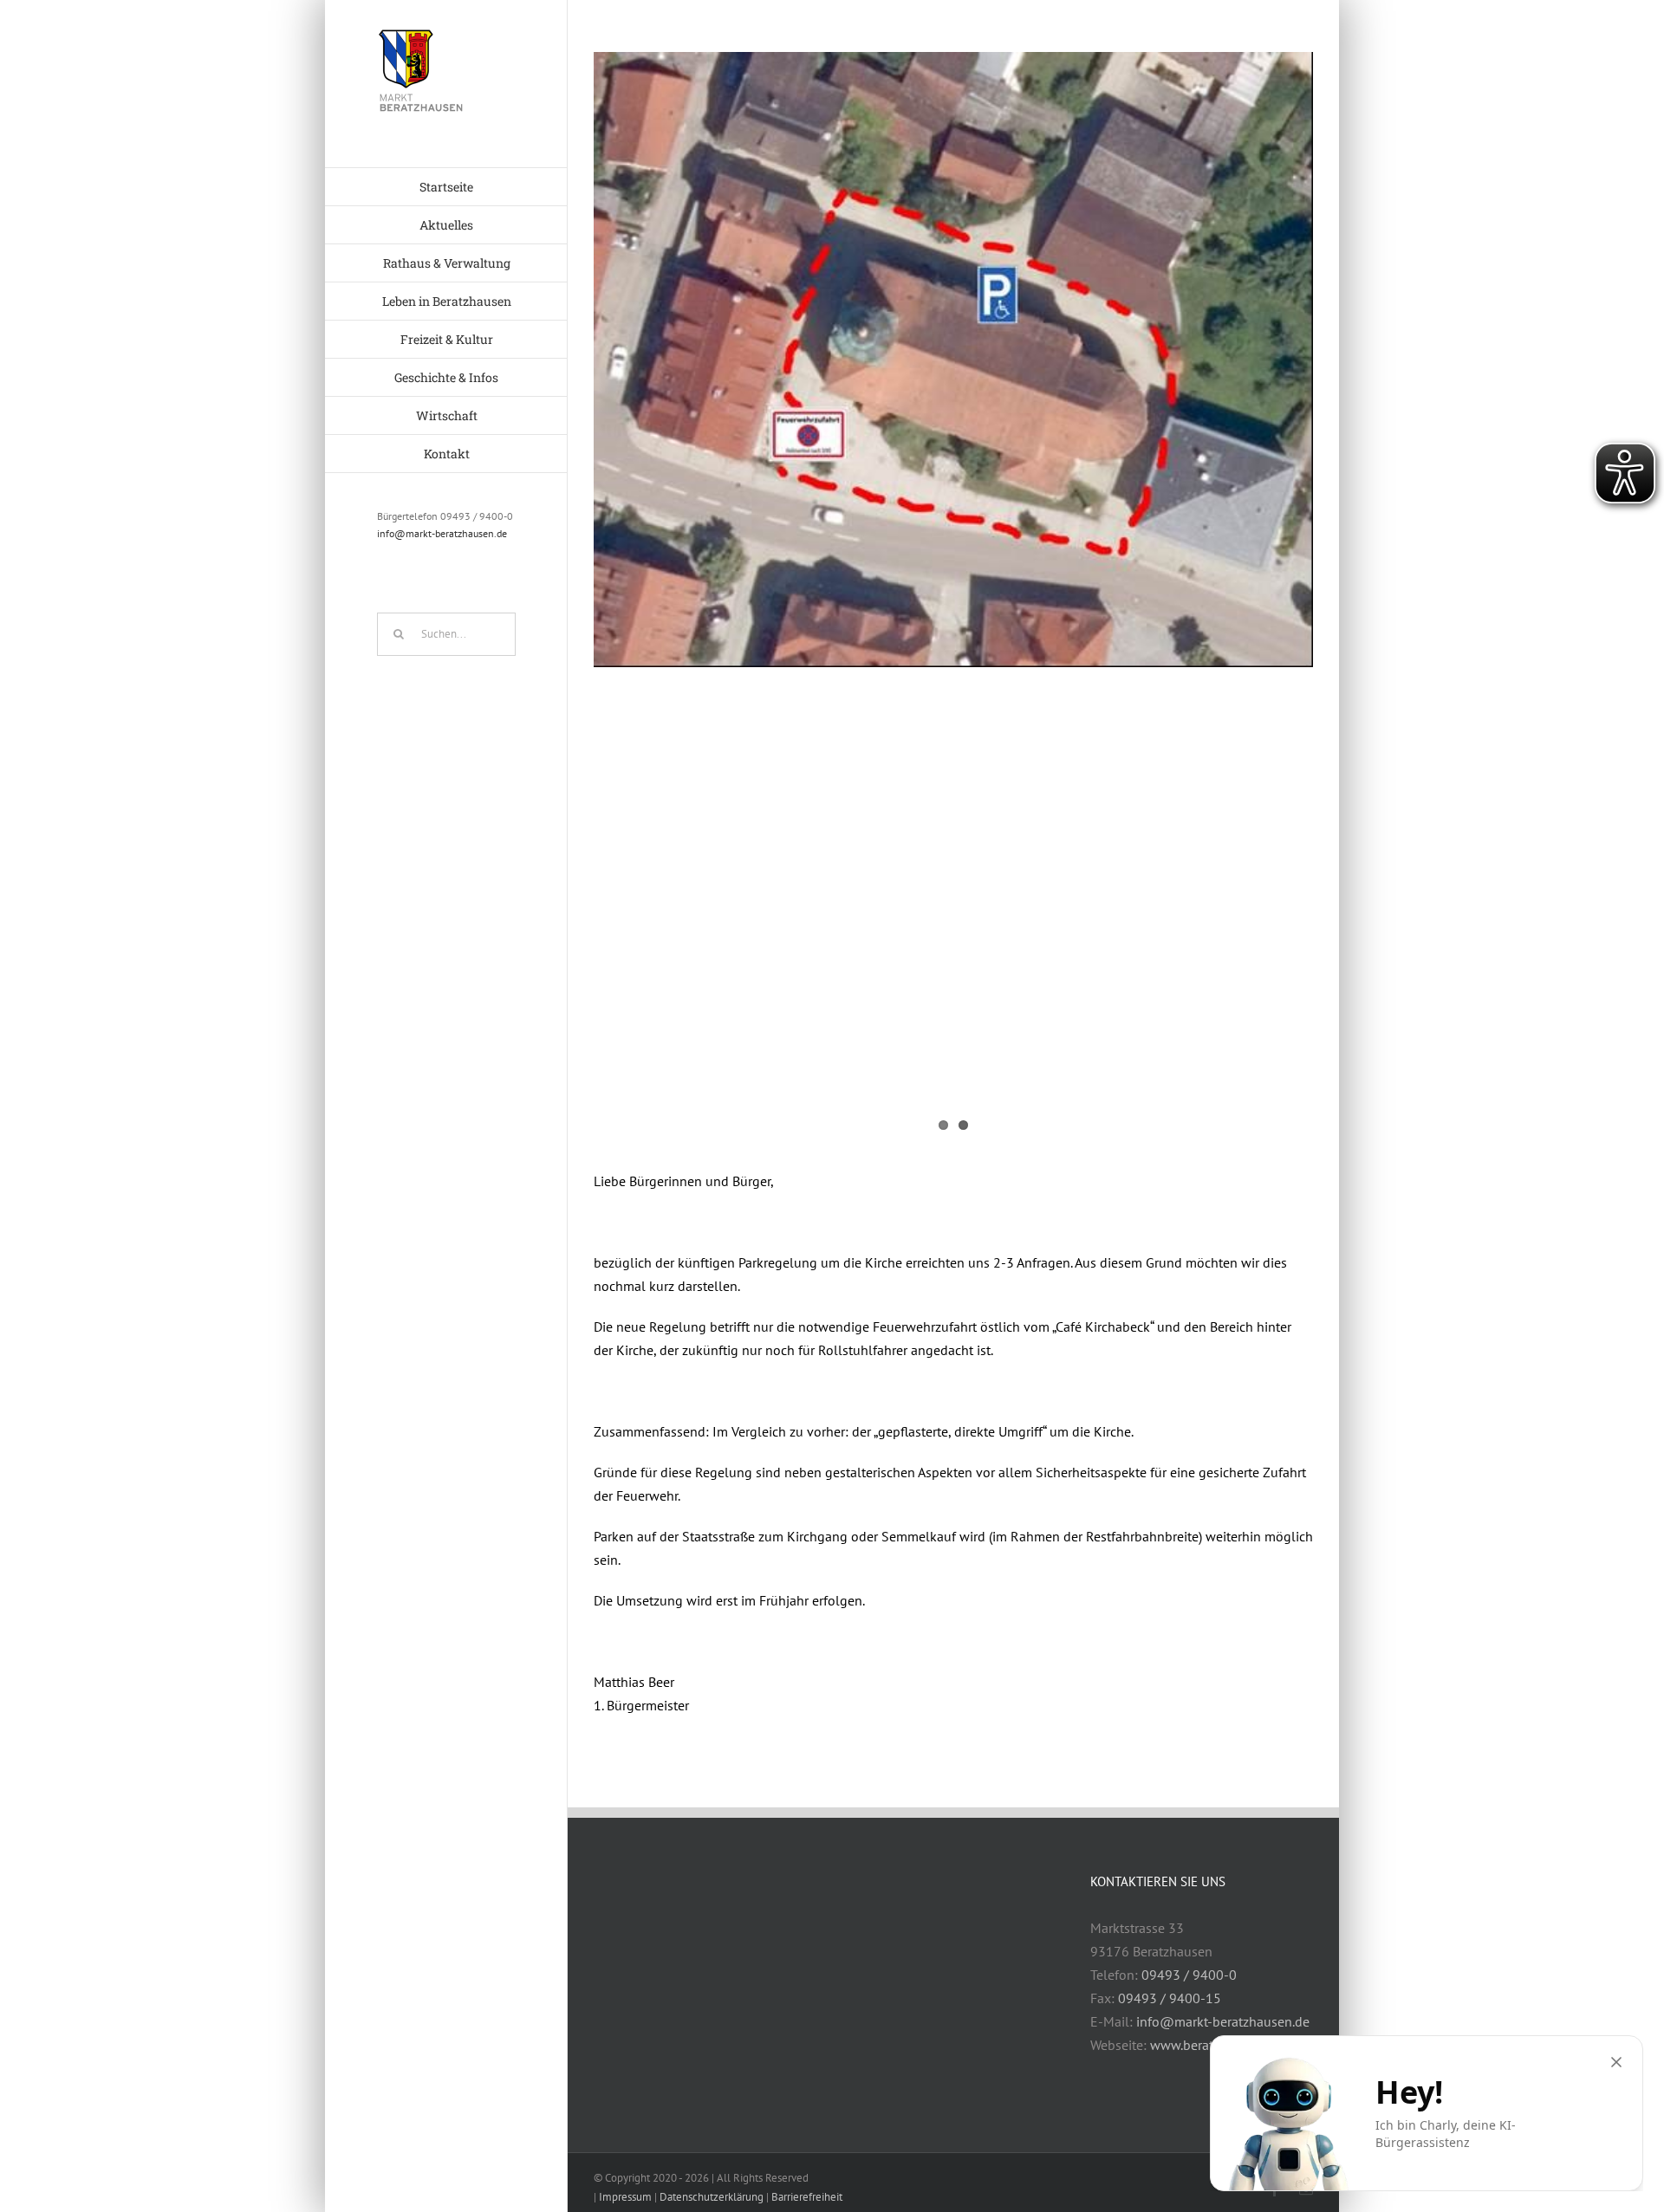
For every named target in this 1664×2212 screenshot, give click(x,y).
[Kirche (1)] (953, 360)
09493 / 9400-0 (1189, 1975)
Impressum (625, 2197)
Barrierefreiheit (807, 2197)
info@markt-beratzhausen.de (442, 533)
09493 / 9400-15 (1170, 1998)
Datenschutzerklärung (712, 2197)
